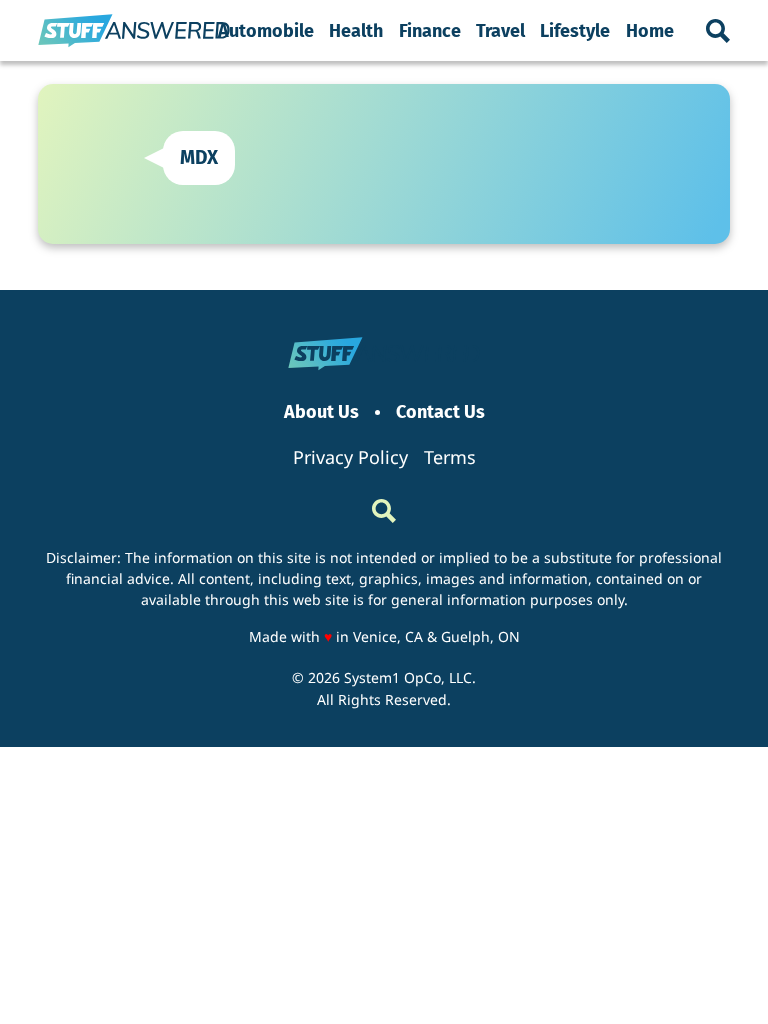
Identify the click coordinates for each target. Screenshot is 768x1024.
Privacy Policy (350, 457)
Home (650, 31)
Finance (430, 31)
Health (356, 31)
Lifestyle (575, 31)
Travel (500, 31)
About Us (321, 412)
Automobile (266, 31)
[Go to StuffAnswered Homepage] (134, 31)
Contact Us (440, 412)
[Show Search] (718, 31)
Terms (450, 457)
